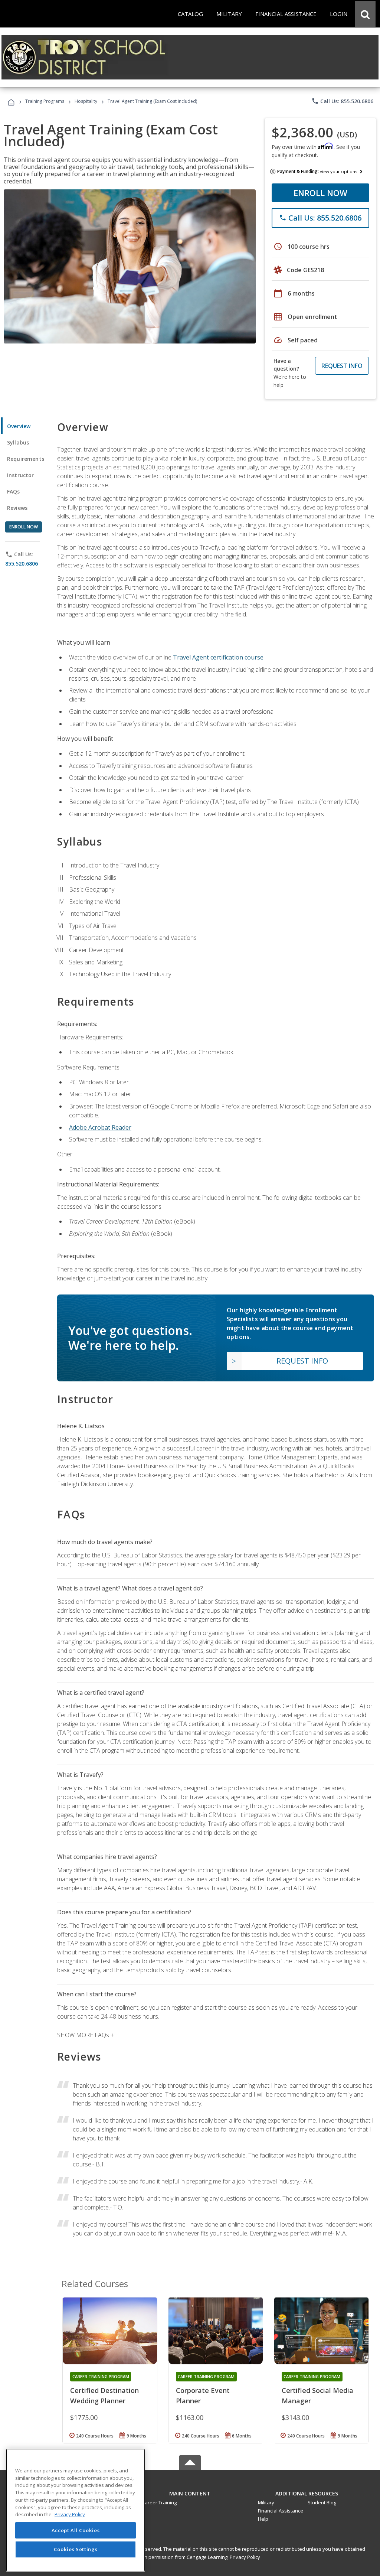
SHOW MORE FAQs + (86, 2035)
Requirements (26, 459)
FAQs (14, 491)
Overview (19, 426)
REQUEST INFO (342, 366)
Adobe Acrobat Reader (100, 1127)
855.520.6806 (22, 564)
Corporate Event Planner (203, 2396)
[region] (76, 2510)
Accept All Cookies (76, 2530)
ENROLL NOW (320, 193)
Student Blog (322, 2502)
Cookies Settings (76, 2549)
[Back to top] (190, 2492)
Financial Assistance (281, 2511)
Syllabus (18, 442)
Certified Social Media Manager (317, 2396)
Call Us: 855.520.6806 (342, 101)
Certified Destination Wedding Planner (104, 2396)
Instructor (21, 475)
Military (266, 2502)
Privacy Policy (245, 2557)
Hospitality (86, 101)
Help (263, 2519)
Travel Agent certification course (218, 657)
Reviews (17, 508)
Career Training (159, 2502)
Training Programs (45, 101)
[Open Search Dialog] (365, 14)
